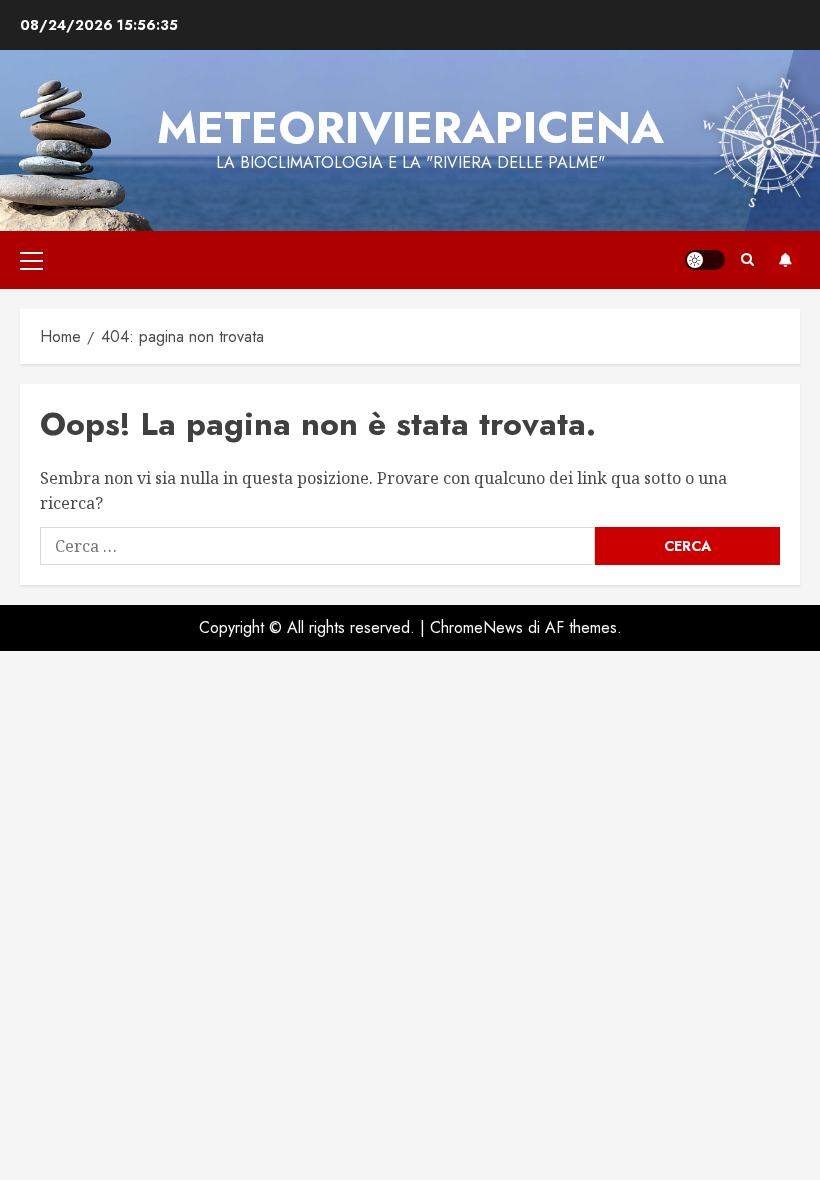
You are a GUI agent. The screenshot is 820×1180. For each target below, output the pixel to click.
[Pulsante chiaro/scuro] (705, 260)
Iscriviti (785, 260)
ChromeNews (476, 627)
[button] (31, 260)
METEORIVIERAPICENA (410, 127)
